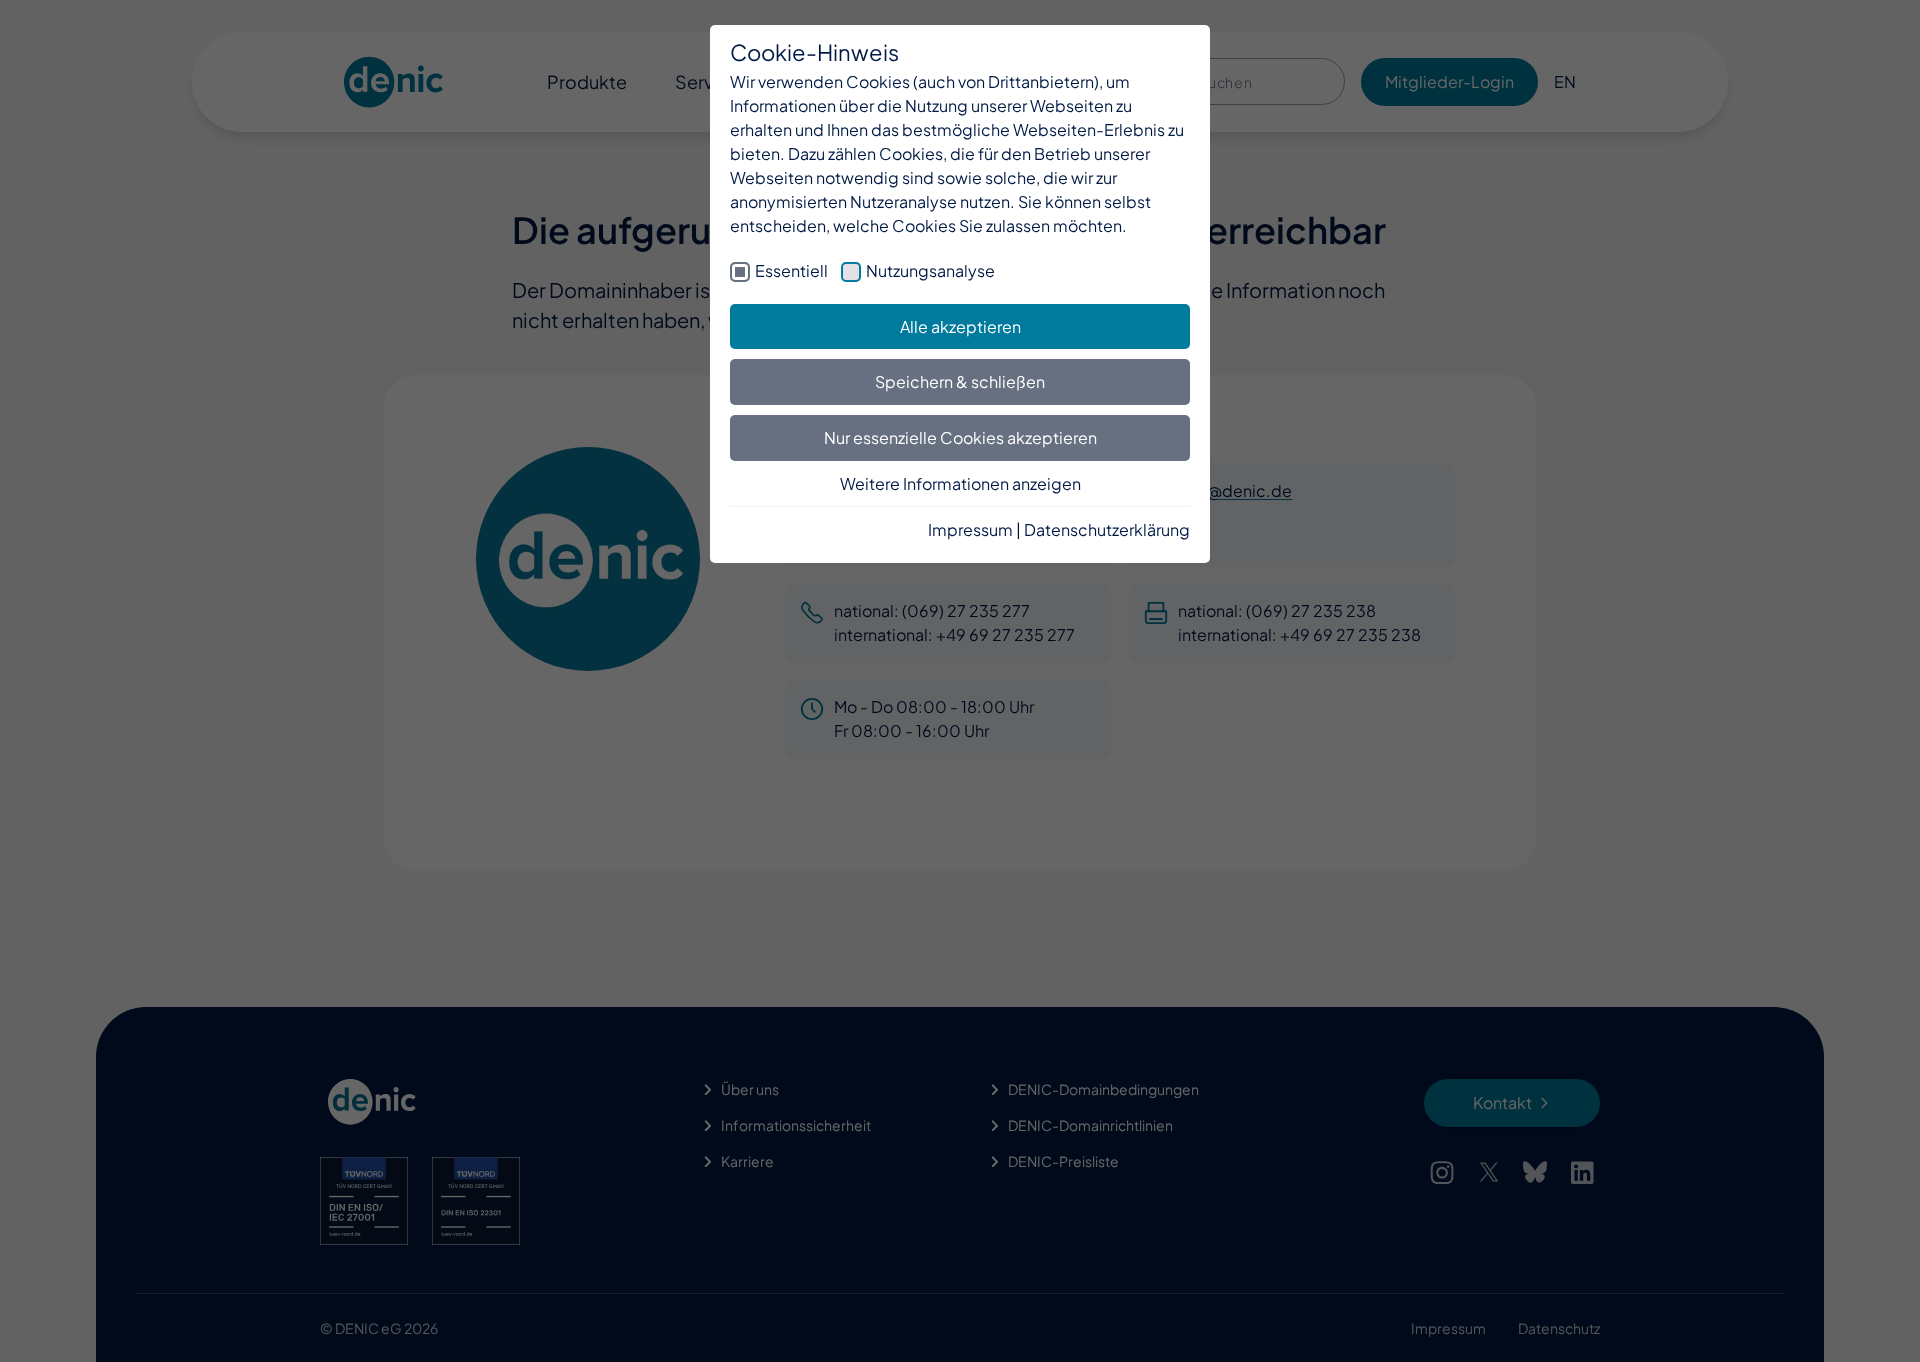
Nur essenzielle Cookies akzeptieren (960, 437)
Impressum (970, 529)
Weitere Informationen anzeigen (960, 483)
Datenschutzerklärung (1107, 529)
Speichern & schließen (960, 381)
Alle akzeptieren (960, 326)
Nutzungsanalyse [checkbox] (930, 270)
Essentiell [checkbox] (791, 270)
